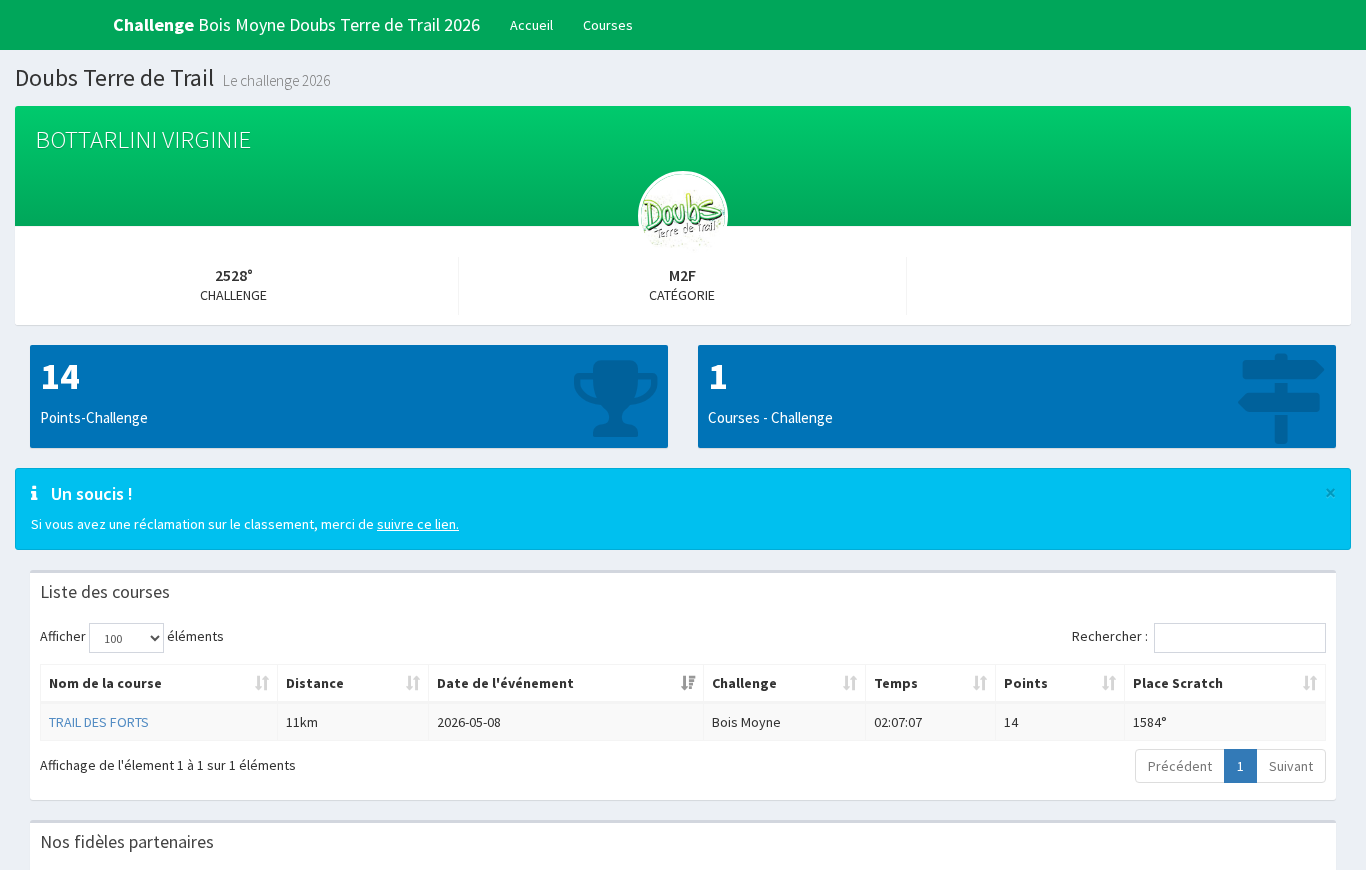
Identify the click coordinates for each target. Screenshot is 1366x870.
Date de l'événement (505, 683)
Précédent (1180, 766)
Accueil (531, 25)
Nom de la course (105, 683)
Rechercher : (1110, 636)
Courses (608, 25)
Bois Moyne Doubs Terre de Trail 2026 (296, 24)
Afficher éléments (132, 636)
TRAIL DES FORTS (99, 722)
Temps (896, 683)
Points (1026, 683)
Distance (315, 683)
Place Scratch (1178, 683)
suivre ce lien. (418, 524)
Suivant (1291, 766)
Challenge (744, 683)
